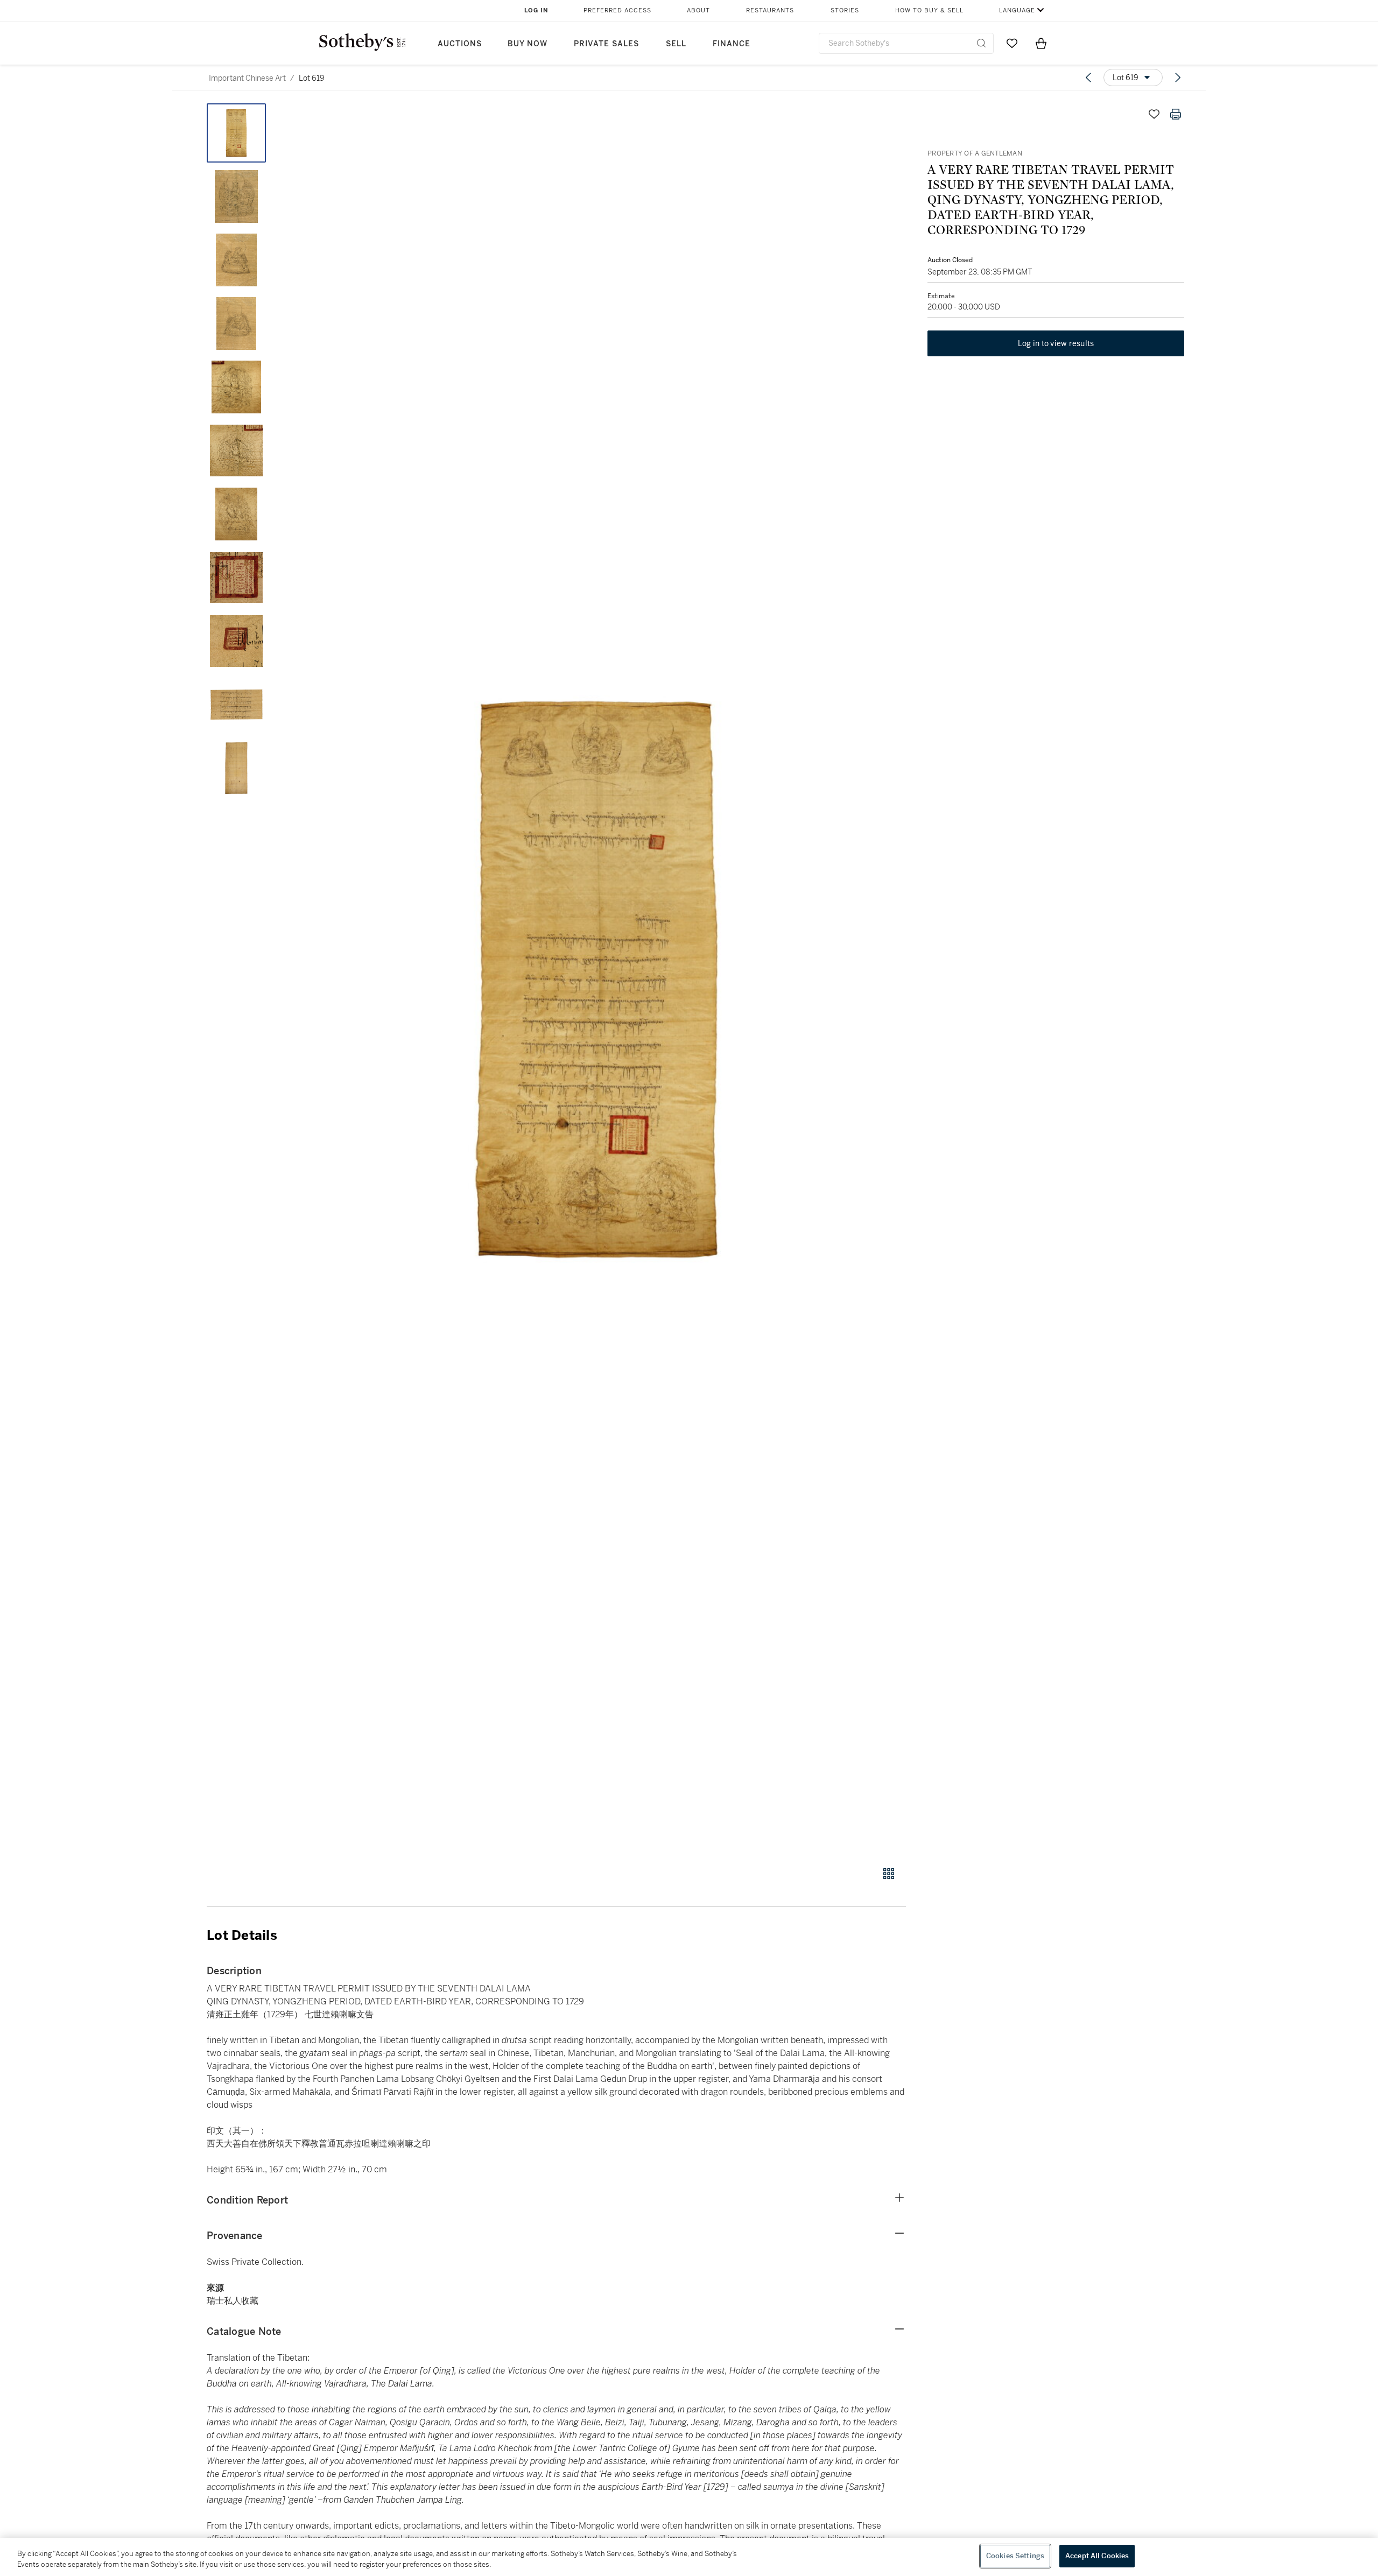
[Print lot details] (1176, 114)
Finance (732, 44)
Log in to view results (1056, 343)
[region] (689, 2557)
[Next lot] (1178, 78)
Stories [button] (845, 10)
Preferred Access (617, 10)
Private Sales (606, 44)
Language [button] (1017, 10)
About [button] (698, 10)
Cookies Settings (1015, 2556)
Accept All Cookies (1097, 2556)
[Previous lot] (1088, 78)
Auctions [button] (460, 44)
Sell (676, 44)
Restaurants (770, 10)
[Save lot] (1154, 114)
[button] (597, 979)
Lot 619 (312, 78)
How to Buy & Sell (929, 10)
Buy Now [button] (528, 44)
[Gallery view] (889, 1874)
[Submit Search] (981, 43)
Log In (536, 10)
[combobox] (906, 43)
